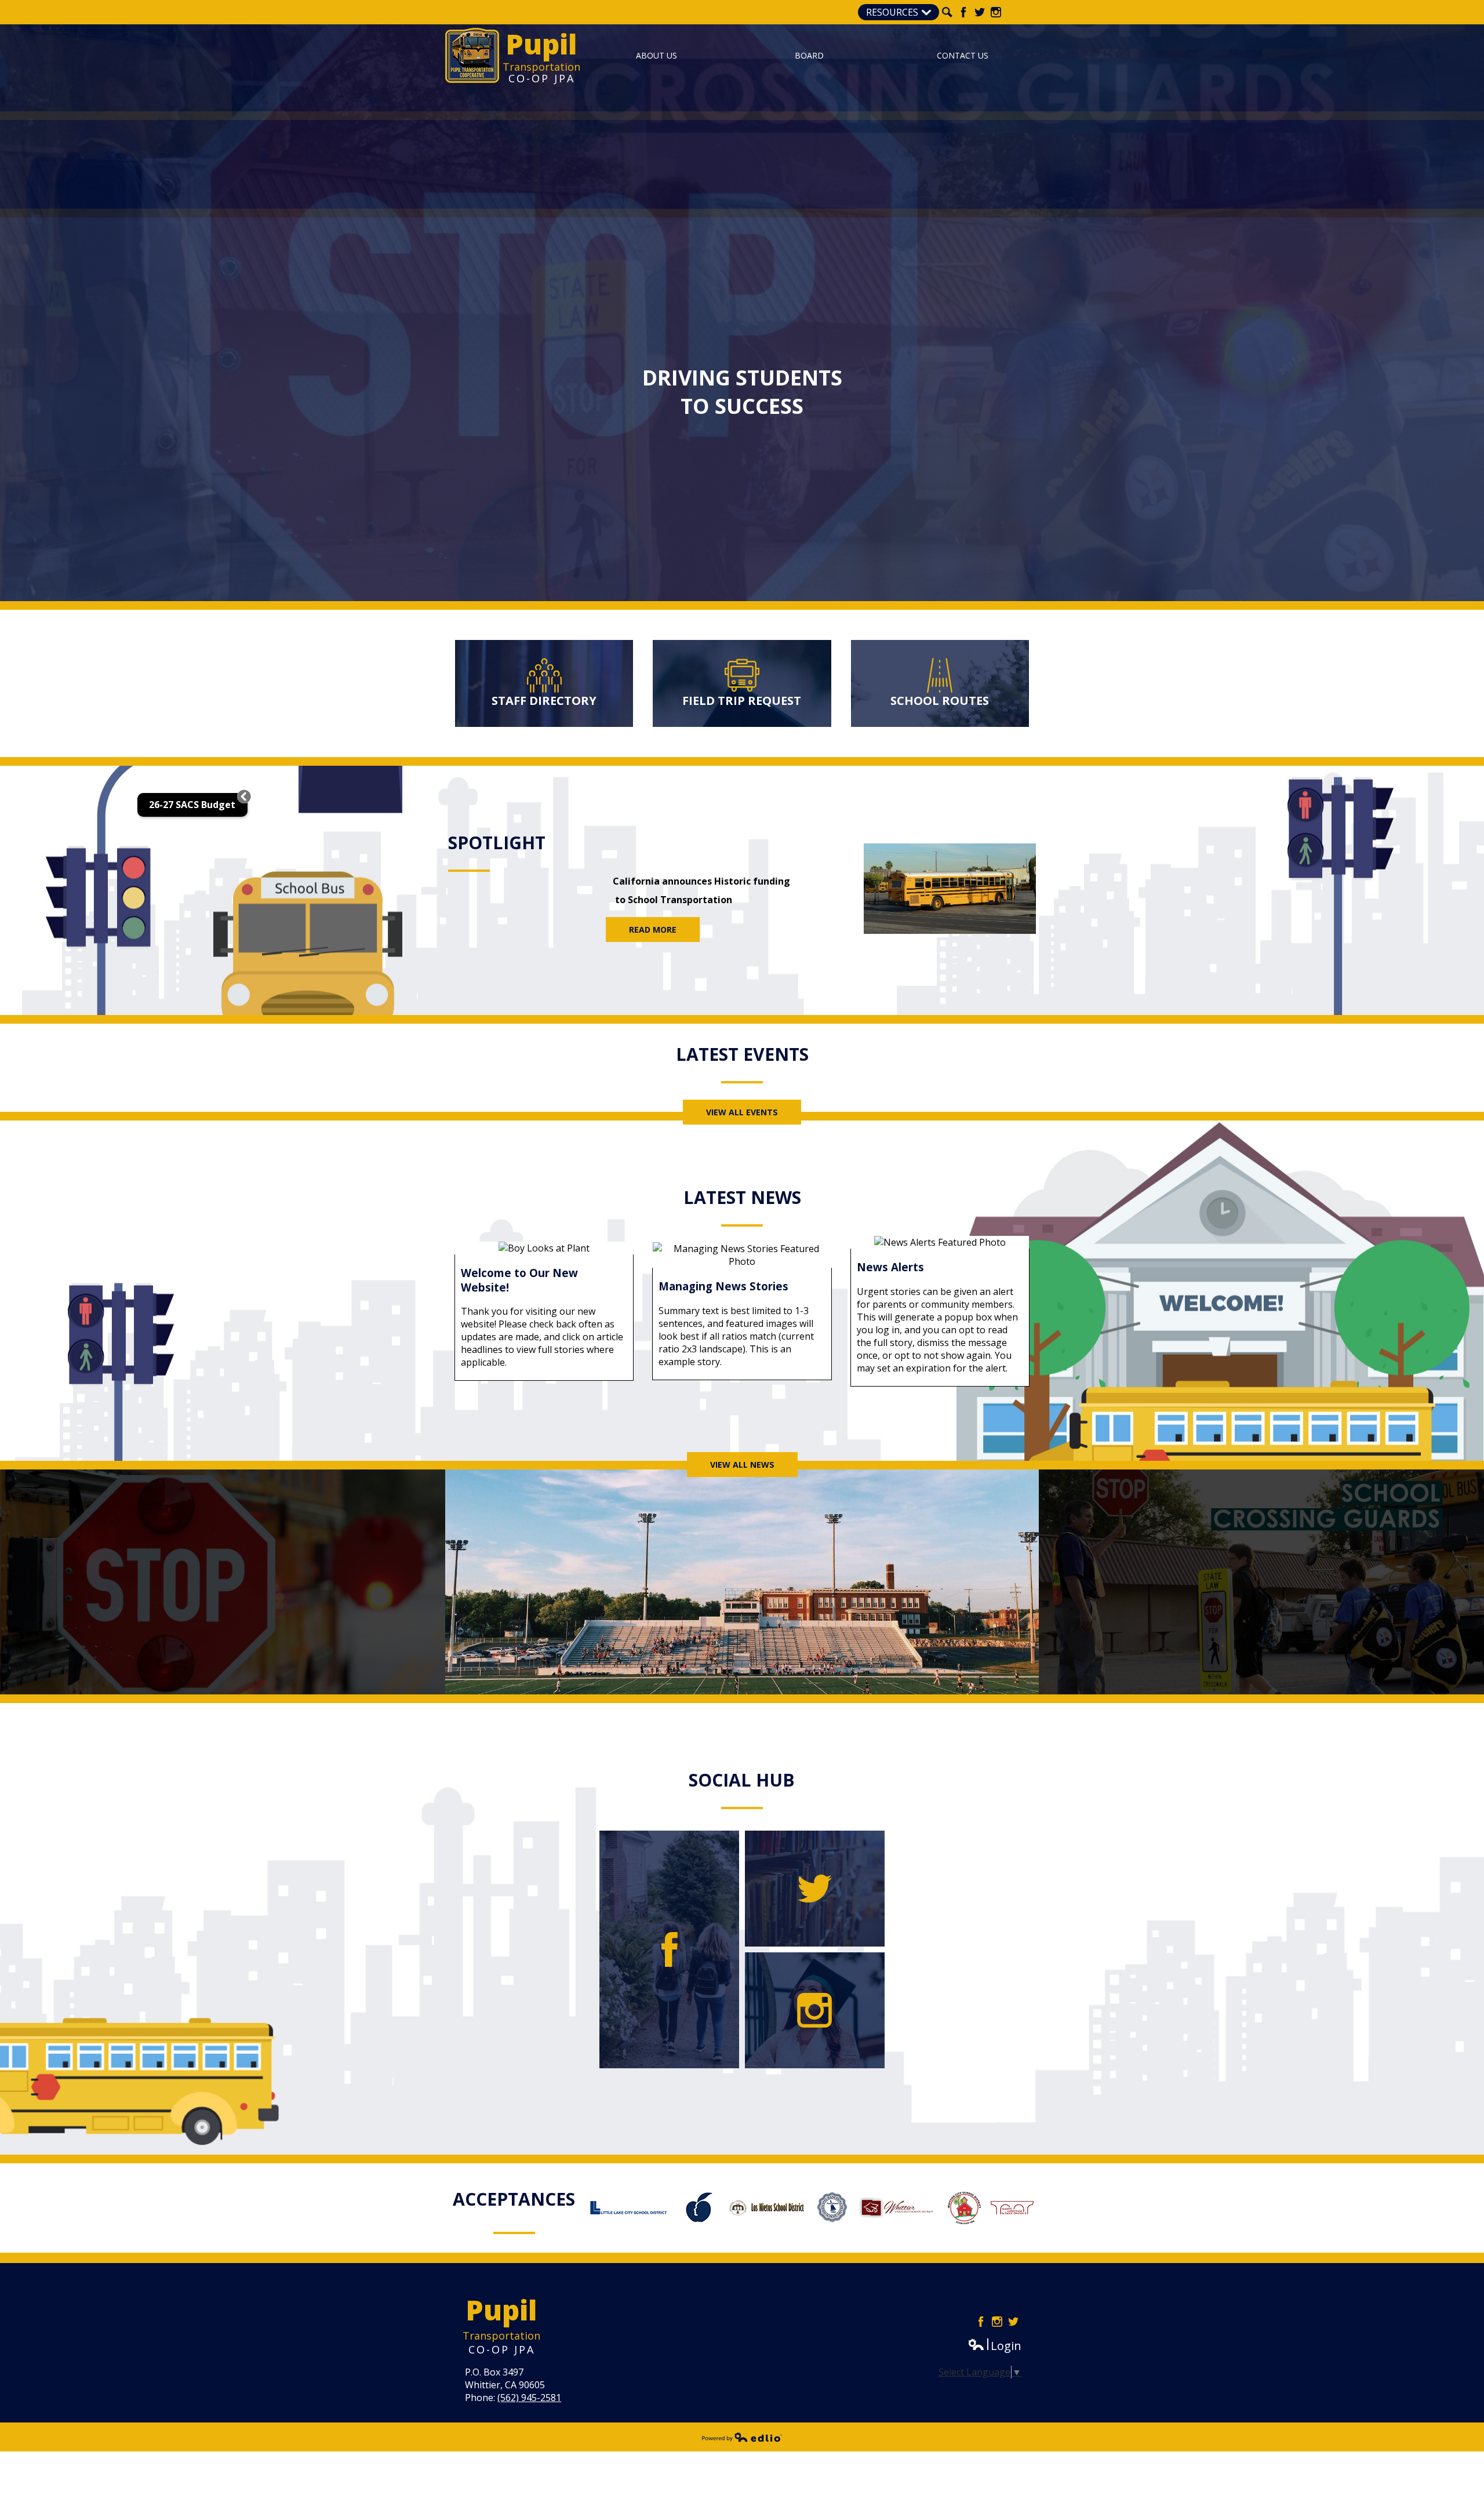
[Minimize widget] (244, 796)
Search (947, 12)
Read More (653, 930)
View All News (742, 1465)
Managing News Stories (723, 1286)
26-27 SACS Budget (192, 805)
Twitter (980, 12)
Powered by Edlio (742, 2437)
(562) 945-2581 (529, 2398)
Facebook (963, 12)
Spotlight (497, 843)
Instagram (996, 12)
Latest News (742, 1197)
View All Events (742, 1112)
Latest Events (742, 1054)
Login (994, 2346)
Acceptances (514, 2199)
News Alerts (890, 1267)
